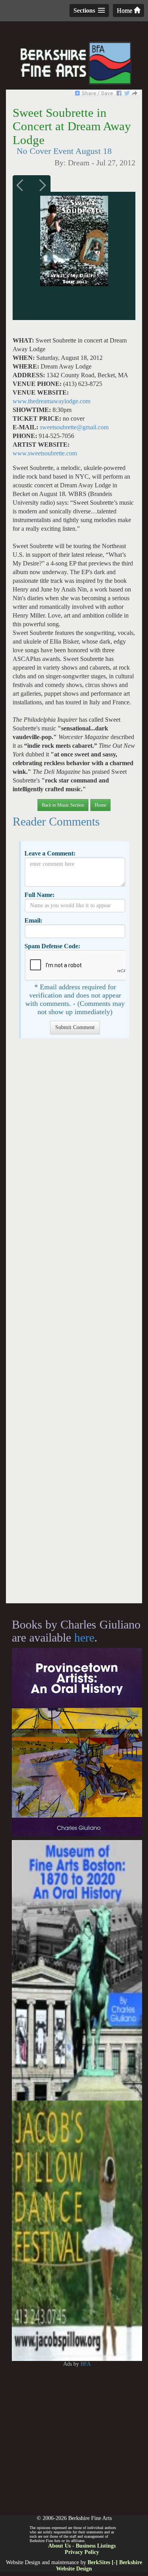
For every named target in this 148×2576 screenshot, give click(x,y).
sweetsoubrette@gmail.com (74, 427)
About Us (59, 2546)
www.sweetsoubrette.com (45, 453)
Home (125, 10)
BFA (86, 2364)
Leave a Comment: (50, 853)
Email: (33, 920)
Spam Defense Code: (52, 946)
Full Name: (39, 895)
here (84, 1637)
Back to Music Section (63, 805)
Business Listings (96, 2546)
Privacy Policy (82, 2552)
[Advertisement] (74, 1325)
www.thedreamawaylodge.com (52, 401)
